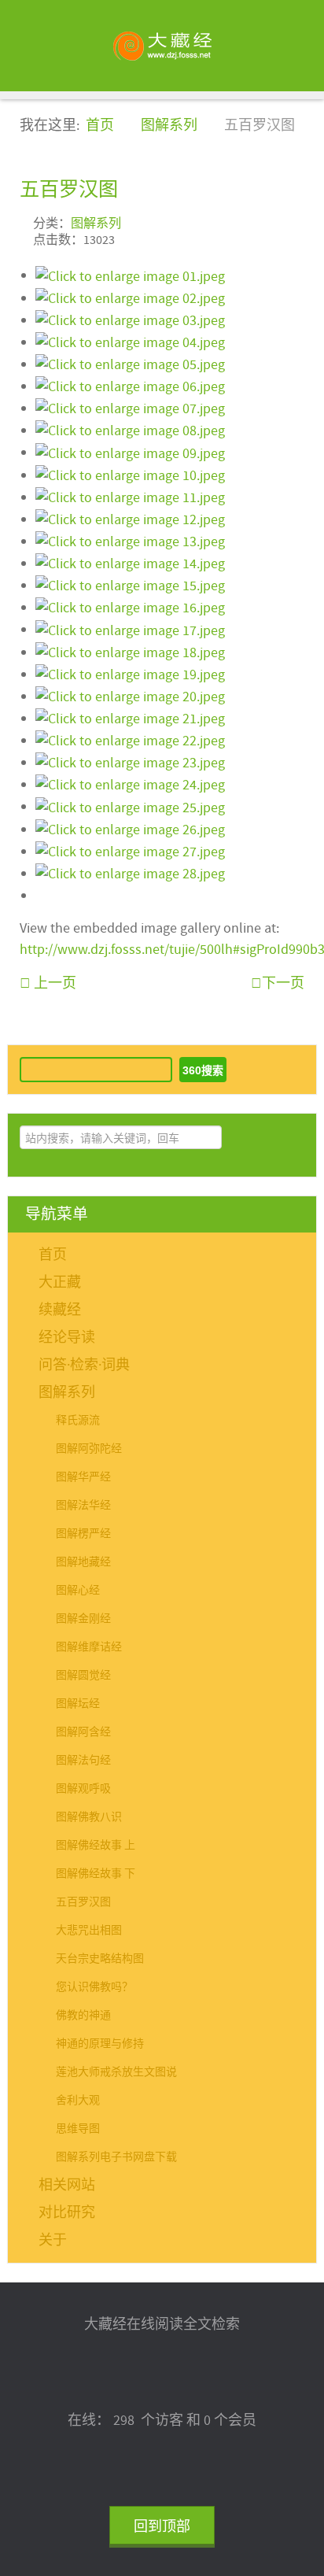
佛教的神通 (83, 2016)
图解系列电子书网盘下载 (116, 2157)
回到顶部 (162, 2527)
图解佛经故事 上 (96, 1846)
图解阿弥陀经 (89, 1449)
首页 (53, 1255)
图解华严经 (83, 1477)
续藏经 (60, 1310)
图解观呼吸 (83, 1789)
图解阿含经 (83, 1732)
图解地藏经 (83, 1562)
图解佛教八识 (89, 1817)
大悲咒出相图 (89, 1931)
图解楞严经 (83, 1534)
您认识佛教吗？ (94, 1987)
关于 (53, 2240)
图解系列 (96, 224)
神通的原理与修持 (100, 2044)
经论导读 (67, 1338)
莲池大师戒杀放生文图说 (116, 2072)
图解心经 (78, 1591)
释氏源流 (78, 1421)
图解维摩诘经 (89, 1647)
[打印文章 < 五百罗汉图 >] (299, 222)
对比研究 (67, 2213)
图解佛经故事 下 (96, 1874)
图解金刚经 (83, 1619)
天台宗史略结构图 (100, 1959)
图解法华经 (83, 1506)
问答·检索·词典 (84, 1365)
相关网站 (67, 2185)
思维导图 (78, 2129)
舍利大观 (78, 2101)
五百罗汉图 (69, 189)
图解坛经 (78, 1704)
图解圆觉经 (83, 1676)
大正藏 (60, 1282)
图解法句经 (83, 1761)
